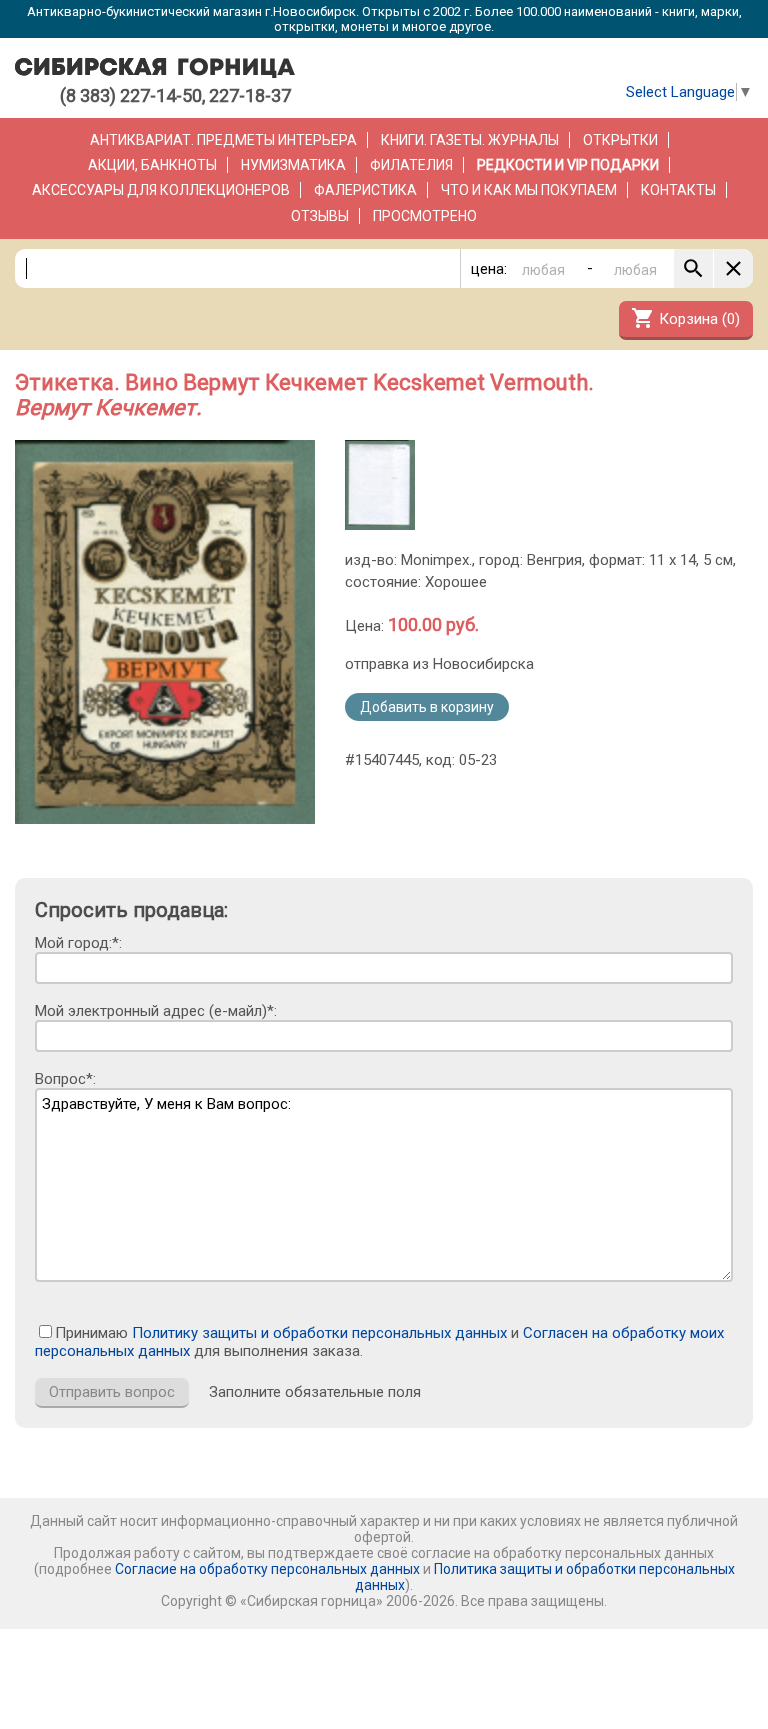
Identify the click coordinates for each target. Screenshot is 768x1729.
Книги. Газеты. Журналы (470, 140)
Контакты (678, 190)
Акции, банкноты (152, 165)
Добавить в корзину (427, 707)
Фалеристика (365, 190)
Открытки (620, 140)
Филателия (411, 165)
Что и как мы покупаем (529, 190)
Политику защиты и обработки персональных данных (319, 1333)
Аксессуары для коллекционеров (161, 190)
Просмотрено (425, 216)
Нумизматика (293, 165)
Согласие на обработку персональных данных (267, 1569)
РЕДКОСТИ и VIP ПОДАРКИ (568, 165)
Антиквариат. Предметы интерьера (223, 140)
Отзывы (320, 216)
